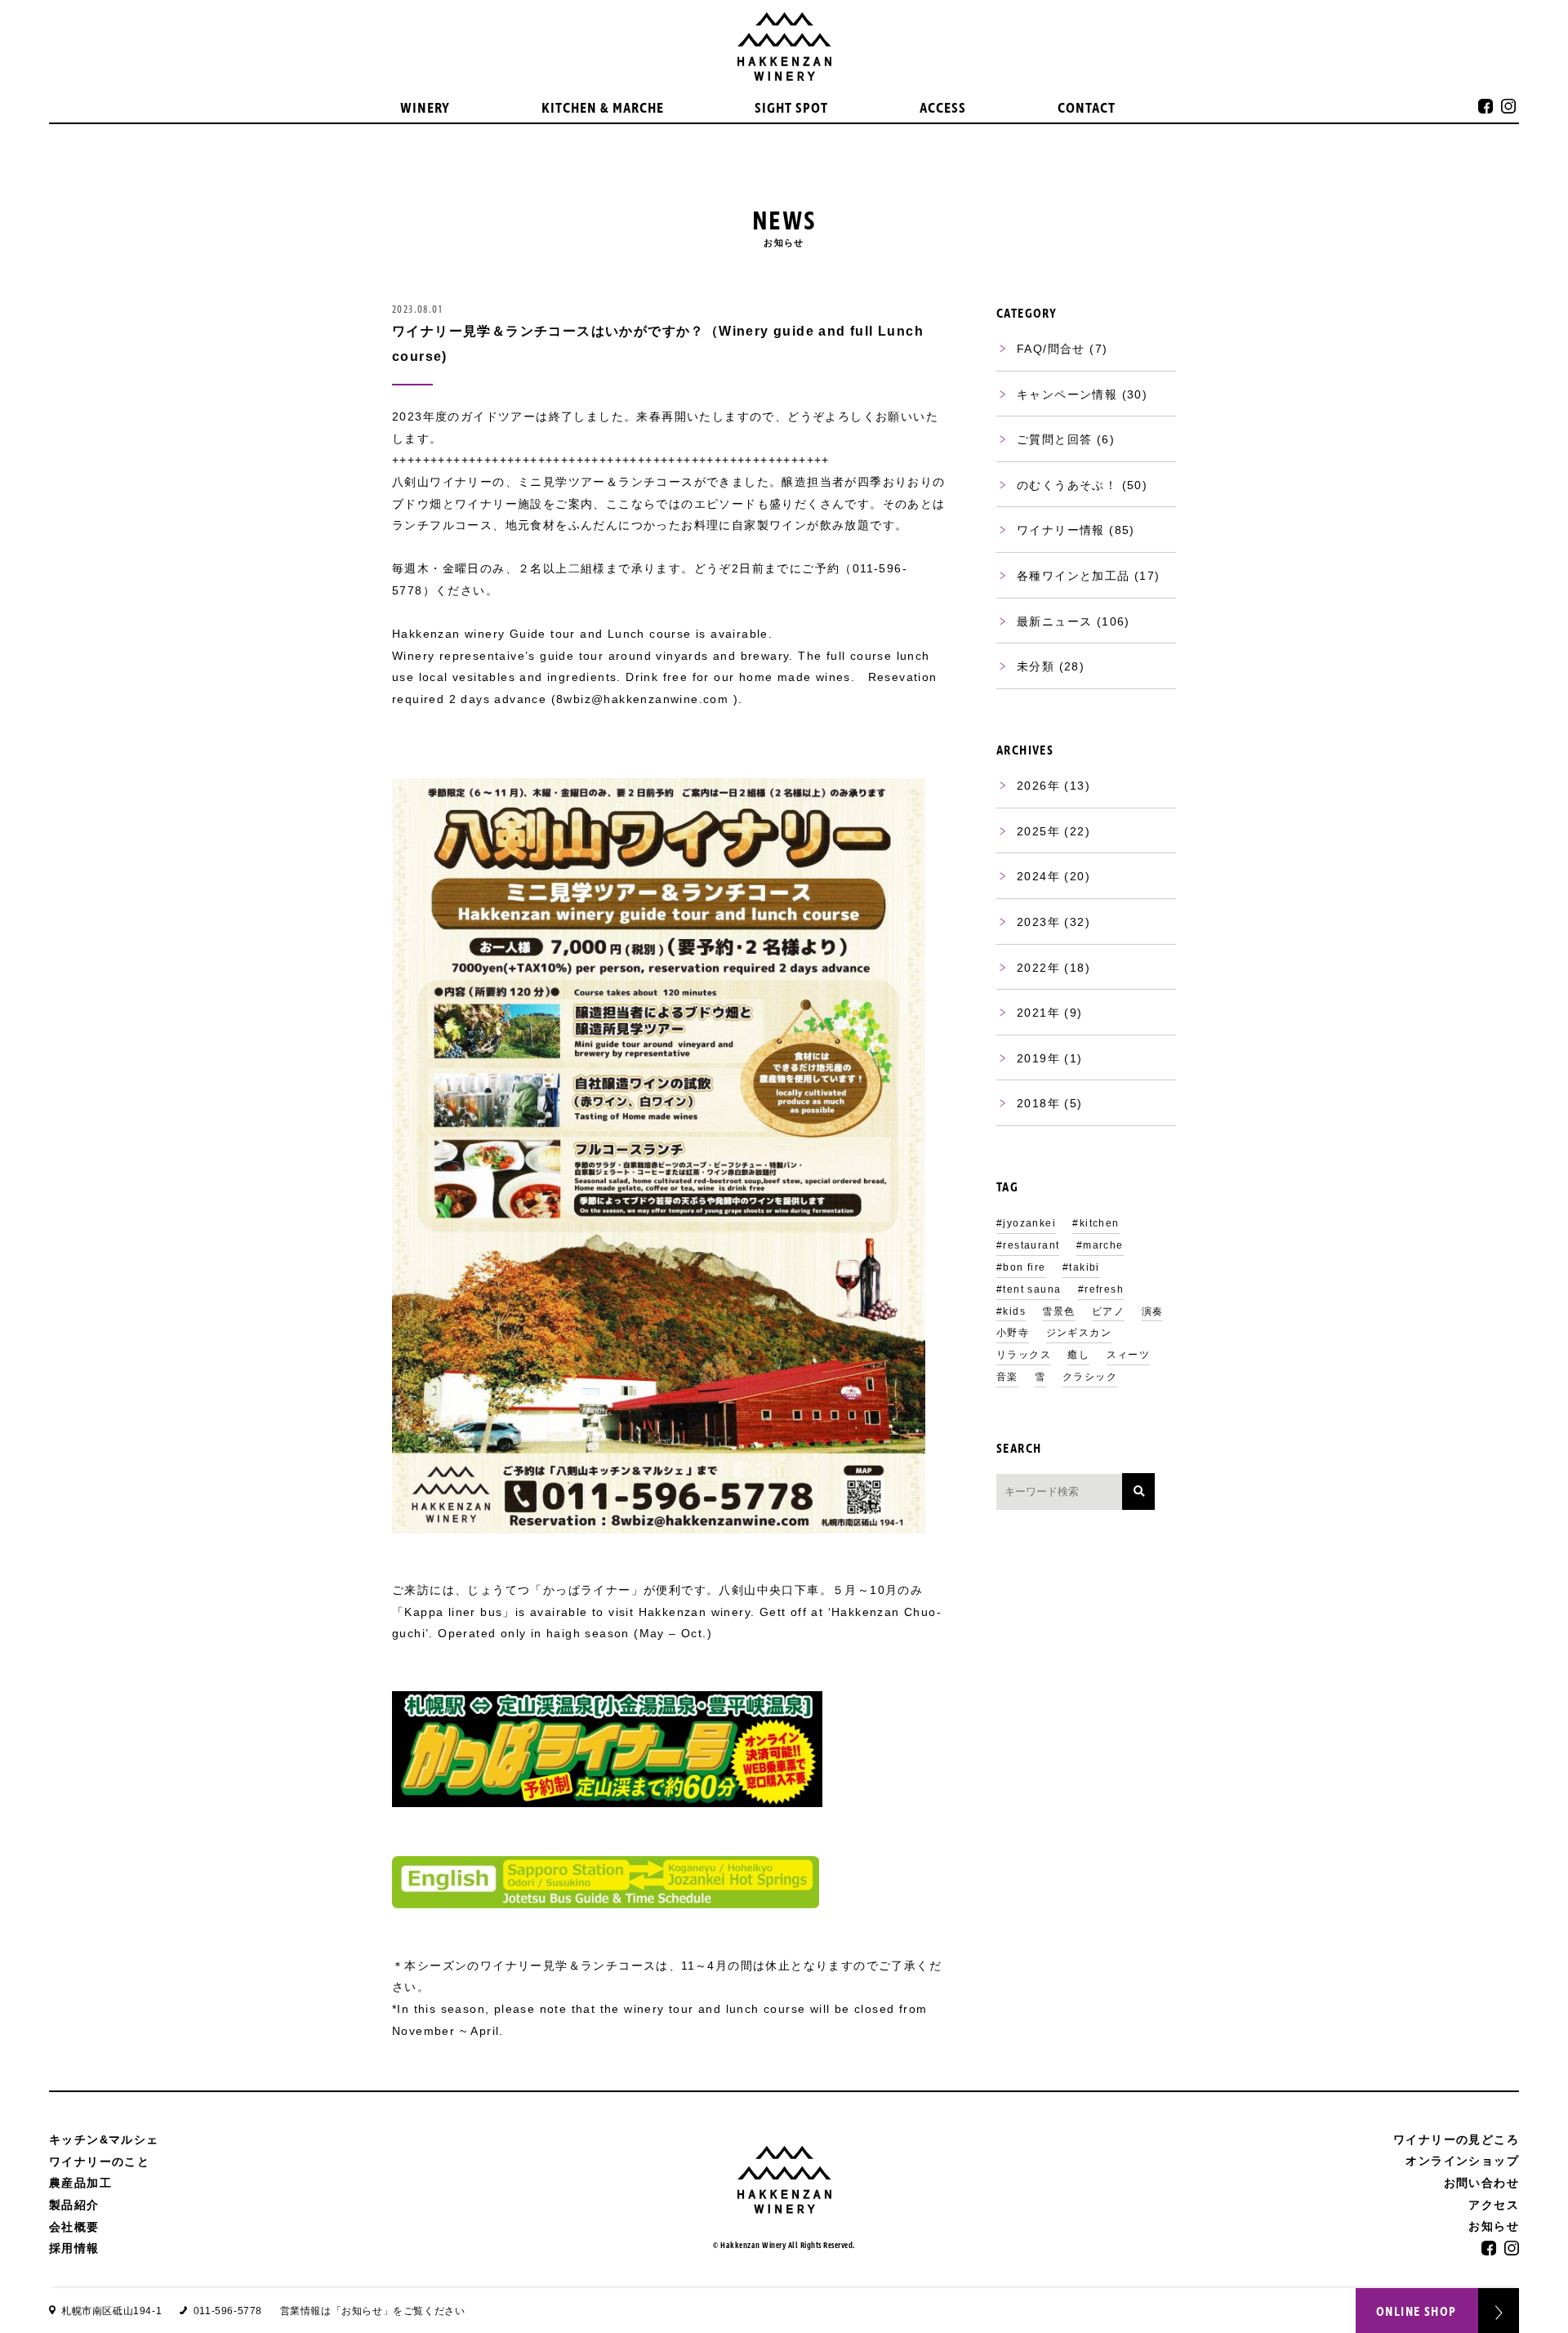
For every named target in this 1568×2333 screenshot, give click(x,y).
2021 (1032, 1013)
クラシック (1090, 1377)
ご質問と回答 (1054, 439)
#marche (1100, 1245)
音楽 (1007, 1377)
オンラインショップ (1462, 2161)
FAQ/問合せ (1051, 349)
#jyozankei (1026, 1223)
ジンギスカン (1079, 1333)
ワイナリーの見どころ (1456, 2139)
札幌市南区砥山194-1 (111, 2311)
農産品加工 (80, 2183)
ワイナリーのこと (99, 2162)
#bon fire (1021, 1267)
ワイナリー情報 (1061, 530)
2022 (1032, 968)
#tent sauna (1029, 1289)
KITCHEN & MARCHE (603, 109)
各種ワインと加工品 (1074, 576)
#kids (1011, 1311)
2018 (1032, 1103)
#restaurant (1028, 1245)
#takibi (1081, 1267)
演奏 (1153, 1311)
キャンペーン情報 (1067, 394)
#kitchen (1096, 1223)
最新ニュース (1054, 621)
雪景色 (1058, 1311)
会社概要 (74, 2227)
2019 (1032, 1058)
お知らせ (1494, 2226)
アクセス (1494, 2205)
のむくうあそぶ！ (1067, 485)
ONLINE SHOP (1416, 2312)
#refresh (1101, 1289)
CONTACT (1087, 109)
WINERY (425, 109)
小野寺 (1013, 1333)
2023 (1032, 922)
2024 (1032, 876)
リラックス (1024, 1355)
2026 (1032, 786)
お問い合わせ (1481, 2183)
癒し (1078, 1355)
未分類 (1036, 666)
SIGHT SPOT (791, 109)
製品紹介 (74, 2205)
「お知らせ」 (363, 2311)
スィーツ (1129, 1355)
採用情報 (74, 2248)
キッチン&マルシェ (104, 2139)
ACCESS (943, 109)
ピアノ (1108, 1311)
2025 (1032, 831)
